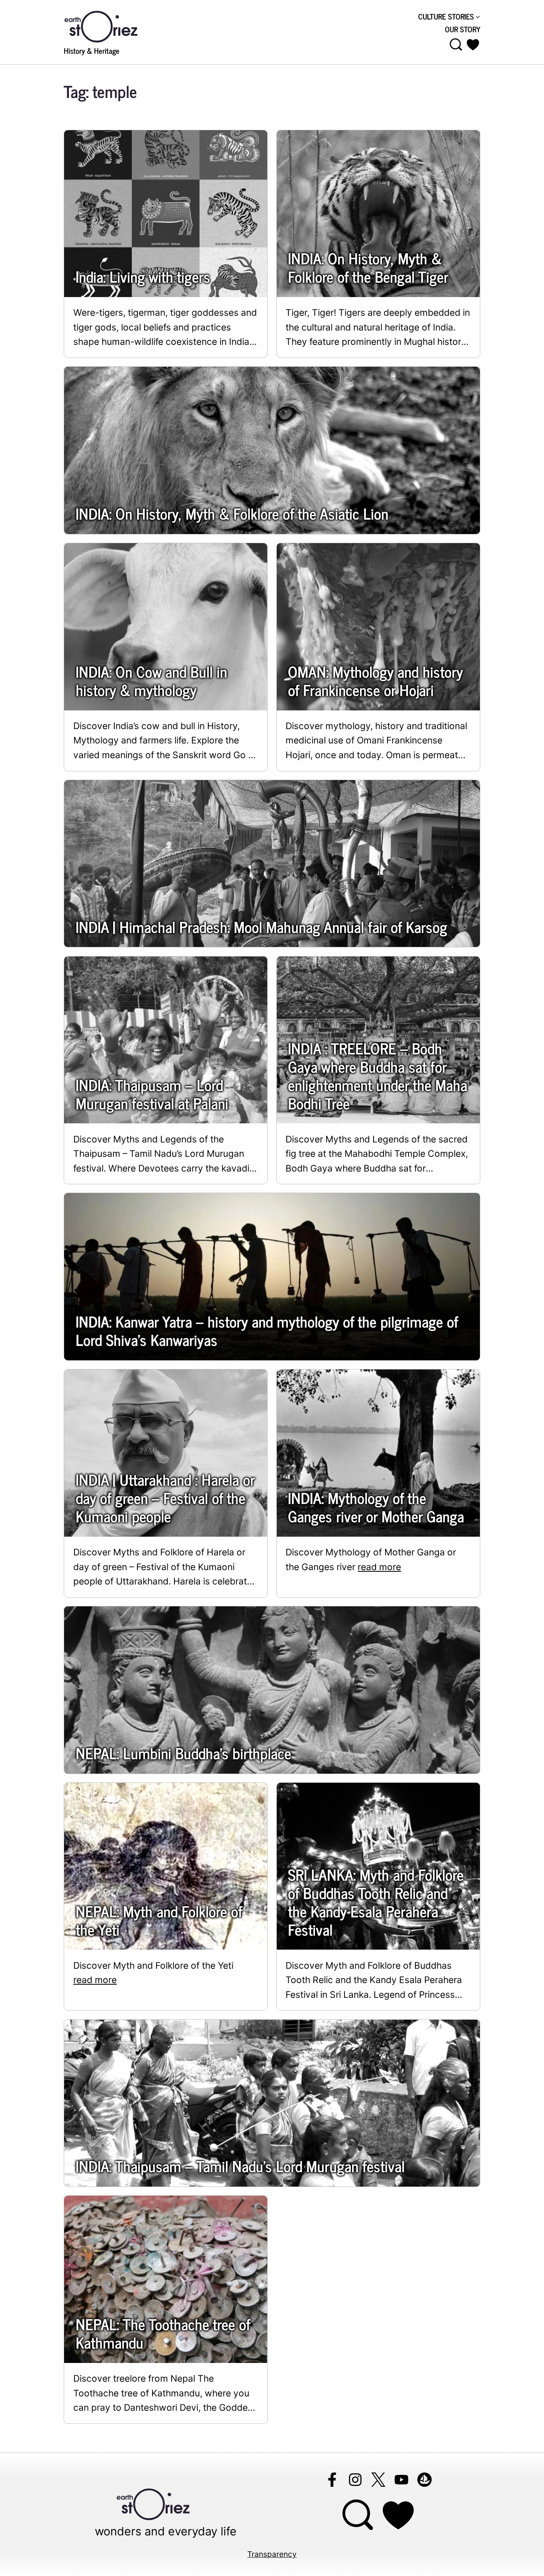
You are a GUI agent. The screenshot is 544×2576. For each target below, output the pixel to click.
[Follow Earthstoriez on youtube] (401, 2480)
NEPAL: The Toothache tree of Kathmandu (163, 2333)
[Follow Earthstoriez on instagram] (355, 2480)
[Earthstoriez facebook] (332, 2480)
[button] (473, 45)
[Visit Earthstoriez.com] (113, 26)
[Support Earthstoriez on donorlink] (399, 2515)
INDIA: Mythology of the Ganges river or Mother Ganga (376, 1507)
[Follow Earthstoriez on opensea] (425, 2480)
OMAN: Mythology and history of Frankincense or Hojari (375, 681)
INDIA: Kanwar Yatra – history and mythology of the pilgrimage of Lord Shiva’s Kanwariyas (267, 1330)
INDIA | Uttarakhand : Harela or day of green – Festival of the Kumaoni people (165, 1498)
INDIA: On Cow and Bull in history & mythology (151, 681)
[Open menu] (456, 45)
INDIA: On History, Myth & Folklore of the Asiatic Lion (232, 513)
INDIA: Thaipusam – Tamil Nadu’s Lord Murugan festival (240, 2166)
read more (379, 1567)
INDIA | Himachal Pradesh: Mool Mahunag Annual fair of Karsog (261, 927)
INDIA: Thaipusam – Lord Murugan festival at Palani (152, 1094)
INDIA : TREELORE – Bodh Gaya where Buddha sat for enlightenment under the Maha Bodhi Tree (378, 1076)
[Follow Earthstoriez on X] (378, 2480)
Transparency (272, 2554)
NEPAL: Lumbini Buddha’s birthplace (183, 1753)
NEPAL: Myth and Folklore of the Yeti (159, 1920)
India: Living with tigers (143, 276)
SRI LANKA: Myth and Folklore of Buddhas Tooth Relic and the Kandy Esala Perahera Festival (376, 1902)
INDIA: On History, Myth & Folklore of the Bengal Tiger (368, 267)
